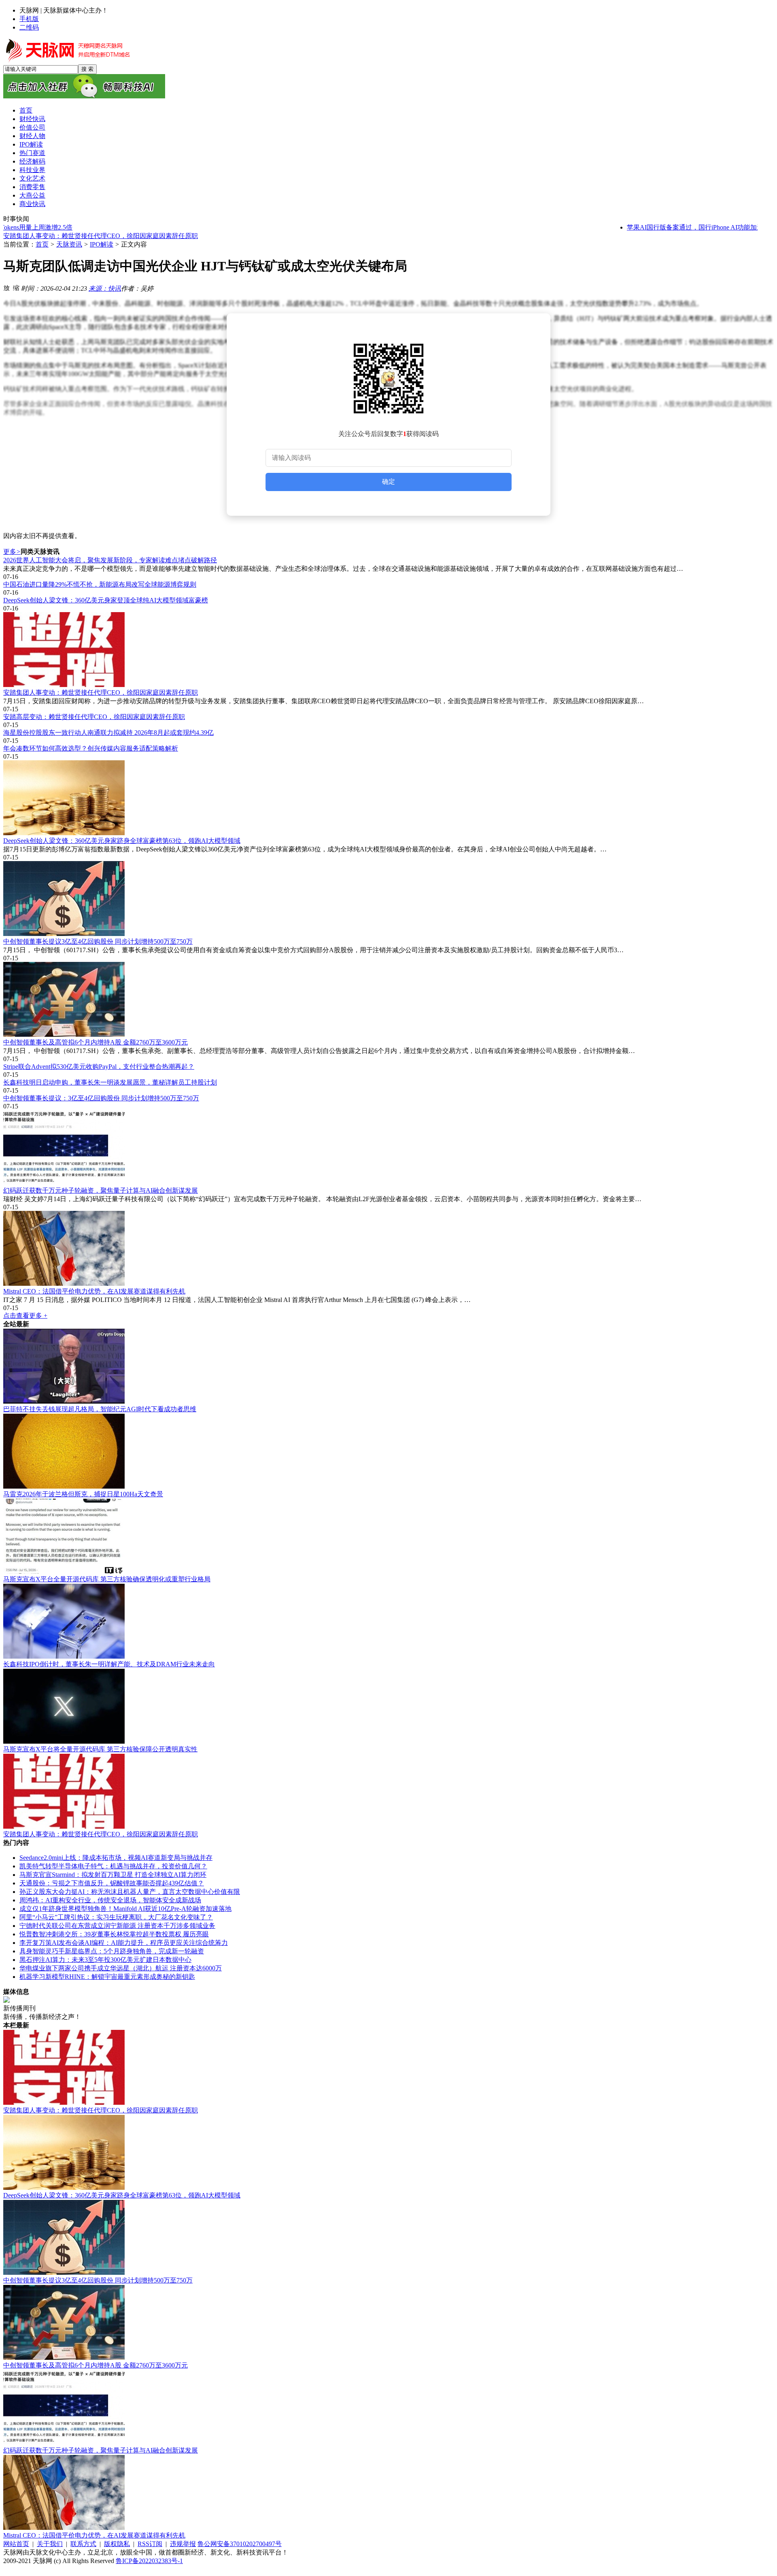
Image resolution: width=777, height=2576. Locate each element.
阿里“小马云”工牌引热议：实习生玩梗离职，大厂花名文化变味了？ (116, 1917)
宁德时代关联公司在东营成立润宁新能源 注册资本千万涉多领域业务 (117, 1926)
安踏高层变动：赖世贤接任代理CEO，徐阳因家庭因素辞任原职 (94, 236)
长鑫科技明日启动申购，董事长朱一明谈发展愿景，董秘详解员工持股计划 (110, 1082)
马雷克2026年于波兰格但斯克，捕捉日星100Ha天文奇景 (83, 1494)
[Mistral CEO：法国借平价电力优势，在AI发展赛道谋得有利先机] (388, 1249)
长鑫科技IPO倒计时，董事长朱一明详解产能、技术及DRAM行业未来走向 (109, 1664)
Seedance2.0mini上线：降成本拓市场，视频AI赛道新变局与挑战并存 (116, 1858)
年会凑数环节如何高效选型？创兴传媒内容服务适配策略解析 (91, 748)
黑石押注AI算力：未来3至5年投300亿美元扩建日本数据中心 (105, 1960)
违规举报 (183, 2544)
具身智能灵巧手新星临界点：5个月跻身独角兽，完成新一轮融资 (112, 1951)
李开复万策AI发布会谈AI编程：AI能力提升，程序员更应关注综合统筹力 (124, 1943)
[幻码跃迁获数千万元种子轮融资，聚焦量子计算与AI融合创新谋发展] (388, 1148)
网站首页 (16, 2544)
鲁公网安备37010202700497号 (240, 2544)
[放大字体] (6, 287)
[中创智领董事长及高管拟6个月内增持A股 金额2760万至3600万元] (388, 1000)
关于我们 (50, 2544)
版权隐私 (117, 2544)
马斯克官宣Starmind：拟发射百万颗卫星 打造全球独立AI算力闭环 (113, 1875)
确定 (388, 482)
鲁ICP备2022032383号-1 (149, 2561)
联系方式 (83, 2544)
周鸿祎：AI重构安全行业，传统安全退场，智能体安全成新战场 (110, 1900)
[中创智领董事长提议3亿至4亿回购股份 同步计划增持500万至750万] (388, 899)
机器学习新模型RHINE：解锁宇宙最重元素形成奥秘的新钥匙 (107, 1977)
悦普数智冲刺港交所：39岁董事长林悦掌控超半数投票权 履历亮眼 (114, 1934)
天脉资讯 (69, 244)
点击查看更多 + (25, 1316)
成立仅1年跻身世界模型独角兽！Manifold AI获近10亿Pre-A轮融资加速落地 (125, 1909)
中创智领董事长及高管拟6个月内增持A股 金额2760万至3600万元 (96, 1042)
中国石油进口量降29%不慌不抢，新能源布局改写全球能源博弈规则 (100, 584)
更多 (12, 552)
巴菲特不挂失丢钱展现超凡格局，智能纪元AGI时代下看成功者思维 (100, 1409)
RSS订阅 (150, 2544)
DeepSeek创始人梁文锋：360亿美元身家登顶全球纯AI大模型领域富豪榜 (106, 600)
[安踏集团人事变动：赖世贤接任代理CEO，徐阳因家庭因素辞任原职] (388, 650)
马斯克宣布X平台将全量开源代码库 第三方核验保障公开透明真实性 (100, 1749)
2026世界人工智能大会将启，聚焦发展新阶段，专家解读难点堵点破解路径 (110, 560)
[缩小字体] (16, 287)
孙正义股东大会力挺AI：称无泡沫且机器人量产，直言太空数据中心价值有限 (130, 1892)
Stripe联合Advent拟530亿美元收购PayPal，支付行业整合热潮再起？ (99, 1067)
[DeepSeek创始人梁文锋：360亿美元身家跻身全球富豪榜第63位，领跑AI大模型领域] (388, 799)
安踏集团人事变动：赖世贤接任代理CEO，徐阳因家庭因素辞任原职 (101, 692)
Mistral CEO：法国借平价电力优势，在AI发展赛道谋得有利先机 (94, 1291)
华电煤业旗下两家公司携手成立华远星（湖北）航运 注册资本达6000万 (121, 1968)
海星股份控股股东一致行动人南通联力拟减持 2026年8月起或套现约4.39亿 (108, 733)
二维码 (29, 27)
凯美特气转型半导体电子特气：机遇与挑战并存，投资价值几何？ (113, 1866)
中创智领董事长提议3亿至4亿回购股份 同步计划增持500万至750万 (98, 941)
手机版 (29, 19)
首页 (42, 244)
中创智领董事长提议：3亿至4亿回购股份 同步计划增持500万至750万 (101, 1098)
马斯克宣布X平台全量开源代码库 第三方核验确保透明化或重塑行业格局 (107, 1579)
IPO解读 (102, 244)
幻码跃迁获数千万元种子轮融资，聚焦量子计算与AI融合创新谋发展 (101, 1190)
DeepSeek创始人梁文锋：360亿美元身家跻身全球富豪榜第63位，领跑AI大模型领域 (122, 841)
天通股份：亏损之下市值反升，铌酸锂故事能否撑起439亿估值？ (112, 1883)
